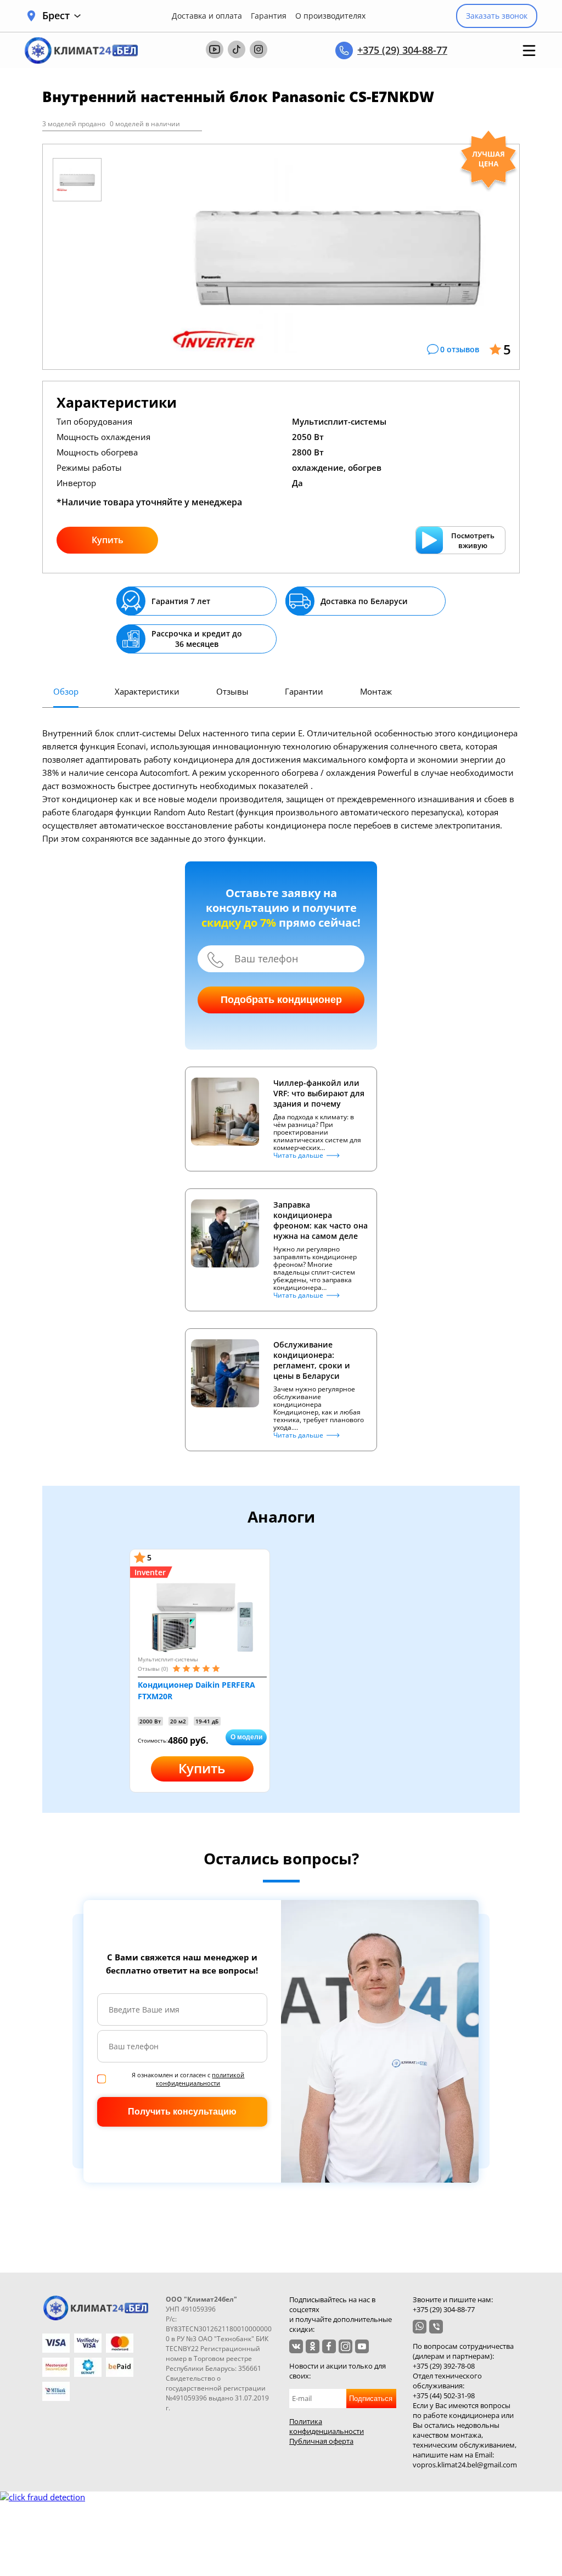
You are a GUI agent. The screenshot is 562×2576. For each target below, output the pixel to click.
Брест (56, 16)
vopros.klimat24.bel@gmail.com (465, 2465)
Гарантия (269, 16)
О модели (246, 1737)
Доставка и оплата (207, 16)
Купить (108, 540)
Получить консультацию (182, 2112)
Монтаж (376, 691)
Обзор (66, 691)
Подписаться (371, 2399)
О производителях (330, 16)
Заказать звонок (497, 16)
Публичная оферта (321, 2441)
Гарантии (304, 691)
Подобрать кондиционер (281, 1000)
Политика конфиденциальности (327, 2426)
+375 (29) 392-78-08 (444, 2366)
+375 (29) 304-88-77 (402, 50)
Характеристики (147, 691)
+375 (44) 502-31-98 (444, 2395)
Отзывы (232, 691)
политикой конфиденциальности (200, 2079)
